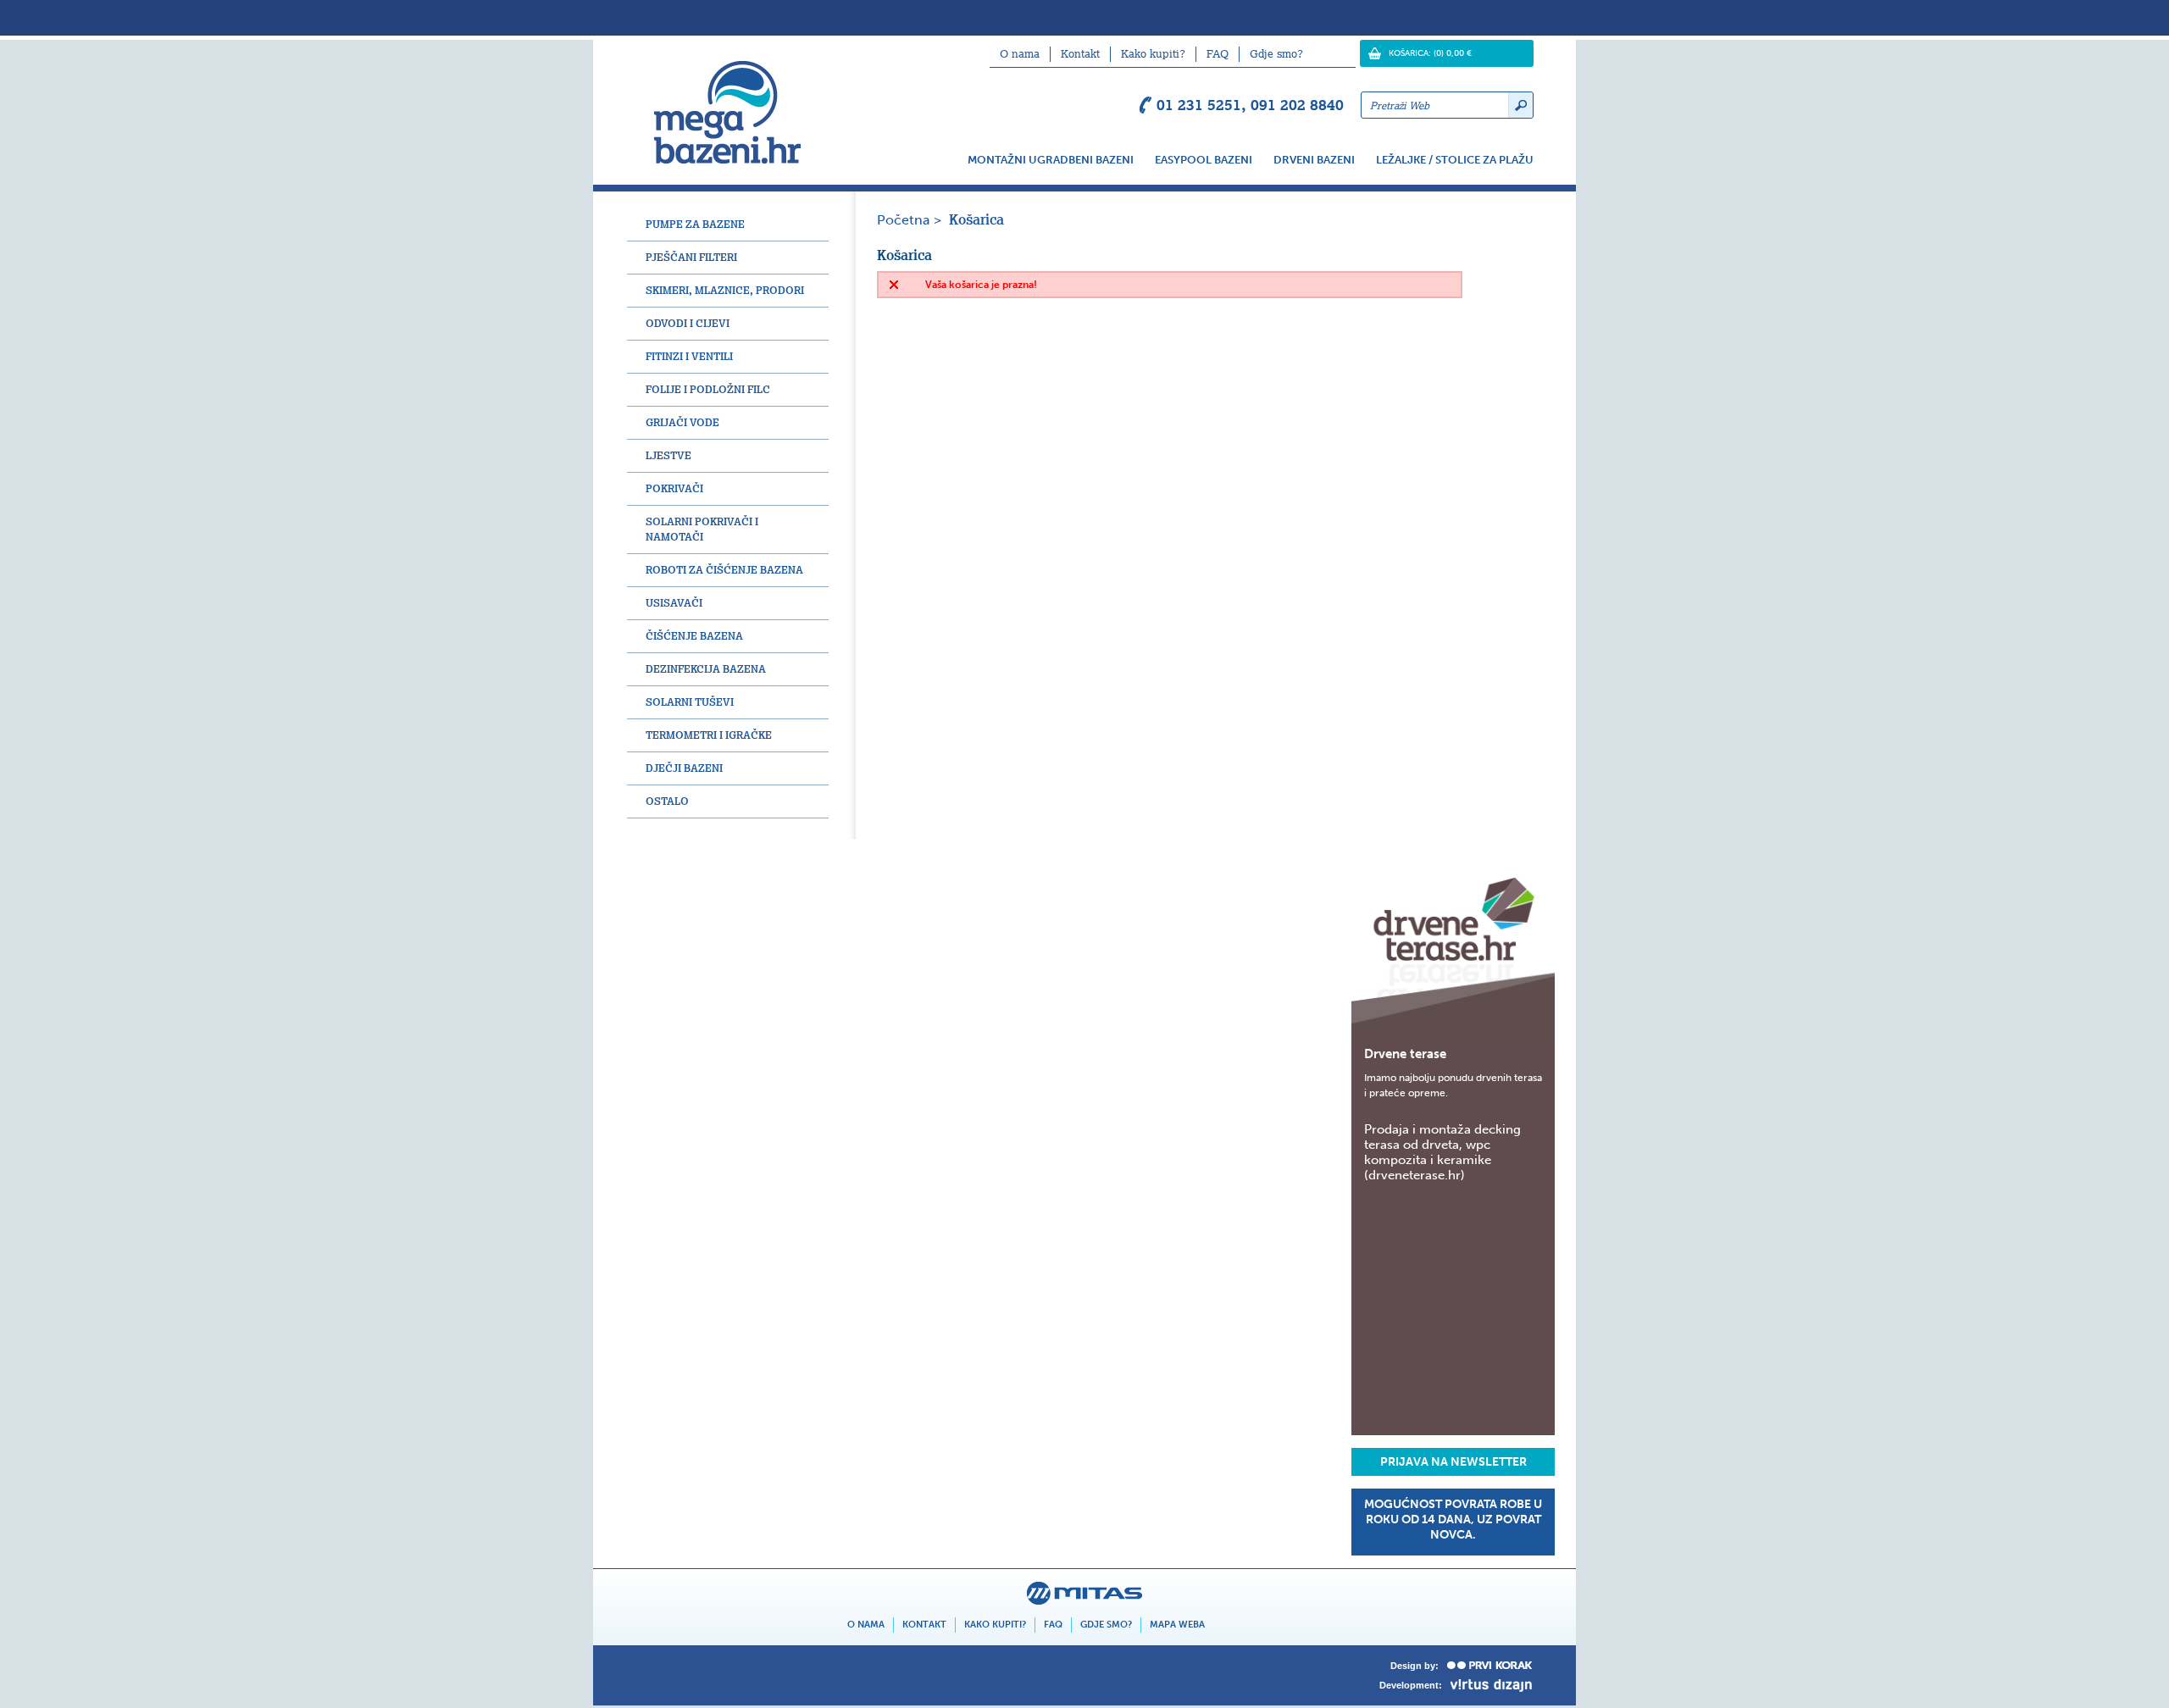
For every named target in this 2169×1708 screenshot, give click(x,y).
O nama (1020, 54)
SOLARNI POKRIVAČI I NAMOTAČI (702, 529)
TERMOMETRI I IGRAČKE (709, 735)
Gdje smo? (1276, 54)
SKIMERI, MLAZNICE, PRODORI (725, 290)
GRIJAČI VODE (682, 422)
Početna (903, 220)
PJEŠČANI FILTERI (691, 257)
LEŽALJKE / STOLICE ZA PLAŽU (1455, 160)
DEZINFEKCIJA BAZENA (706, 669)
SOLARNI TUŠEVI (690, 702)
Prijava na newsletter (1453, 1462)
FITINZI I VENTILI (689, 356)
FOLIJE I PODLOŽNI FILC (708, 389)
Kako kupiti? (1153, 54)
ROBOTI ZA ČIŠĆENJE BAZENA (724, 570)
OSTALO (667, 801)
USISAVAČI (674, 603)
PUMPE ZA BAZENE (695, 224)
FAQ (1218, 54)
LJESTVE (668, 455)
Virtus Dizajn (1492, 1686)
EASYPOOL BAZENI (1204, 160)
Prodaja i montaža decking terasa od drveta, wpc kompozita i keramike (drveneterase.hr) (1442, 1152)
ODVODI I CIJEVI (688, 323)
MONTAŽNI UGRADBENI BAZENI (1051, 160)
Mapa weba (1177, 1625)
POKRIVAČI (674, 488)
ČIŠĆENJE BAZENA (694, 636)
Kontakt (1080, 54)
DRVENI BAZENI (1314, 160)
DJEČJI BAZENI (684, 768)
